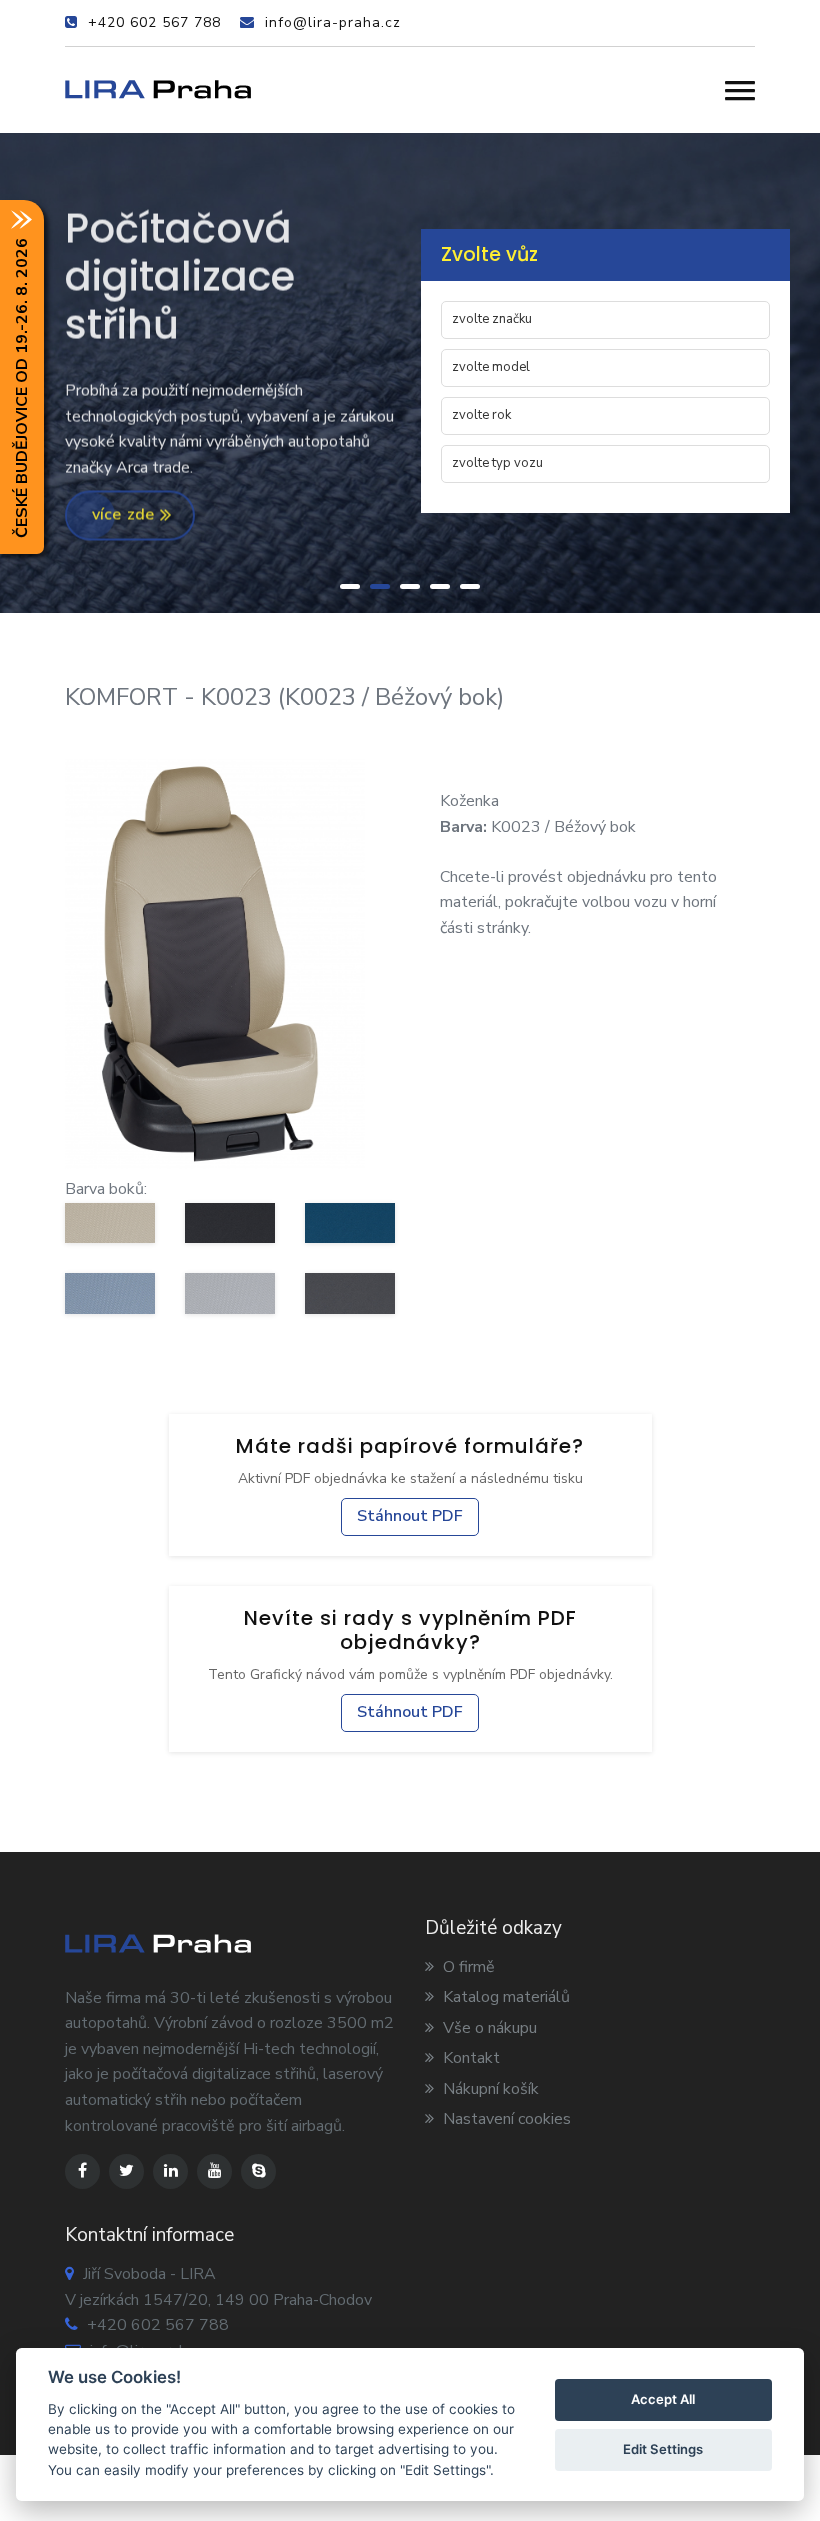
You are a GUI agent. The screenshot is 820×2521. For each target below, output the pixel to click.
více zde (126, 517)
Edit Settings (663, 2449)
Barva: (463, 827)
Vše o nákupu (488, 2028)
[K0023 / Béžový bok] (110, 1223)
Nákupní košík (489, 2089)
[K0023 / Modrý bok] (350, 1223)
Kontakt (469, 2058)
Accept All (663, 2399)
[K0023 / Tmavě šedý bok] (350, 1293)
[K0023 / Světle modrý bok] (110, 1293)
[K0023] (215, 963)
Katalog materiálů (504, 1997)
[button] (740, 90)
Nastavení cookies (505, 2119)
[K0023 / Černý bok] (230, 1223)
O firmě (467, 1967)
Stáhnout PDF (410, 1516)
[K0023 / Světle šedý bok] (230, 1293)
